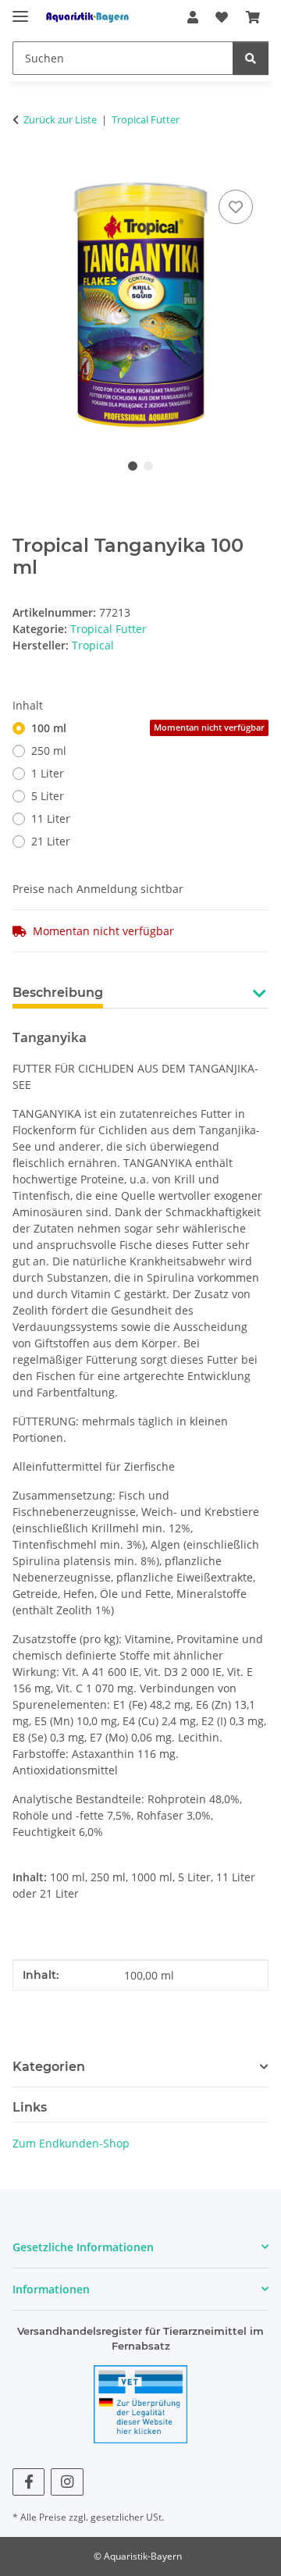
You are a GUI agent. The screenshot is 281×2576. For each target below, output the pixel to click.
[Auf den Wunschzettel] (236, 207)
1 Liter (48, 773)
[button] (193, 17)
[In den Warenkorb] (25, 169)
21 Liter (51, 841)
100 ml (148, 728)
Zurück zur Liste (60, 119)
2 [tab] (148, 466)
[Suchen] (251, 58)
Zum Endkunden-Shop (71, 2143)
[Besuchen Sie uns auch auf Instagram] (67, 2482)
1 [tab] (133, 466)
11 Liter (51, 818)
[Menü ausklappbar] (20, 10)
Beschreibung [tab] (58, 993)
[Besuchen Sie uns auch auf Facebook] (28, 2482)
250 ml (49, 751)
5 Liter (48, 796)
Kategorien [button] (49, 2067)
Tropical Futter (108, 629)
